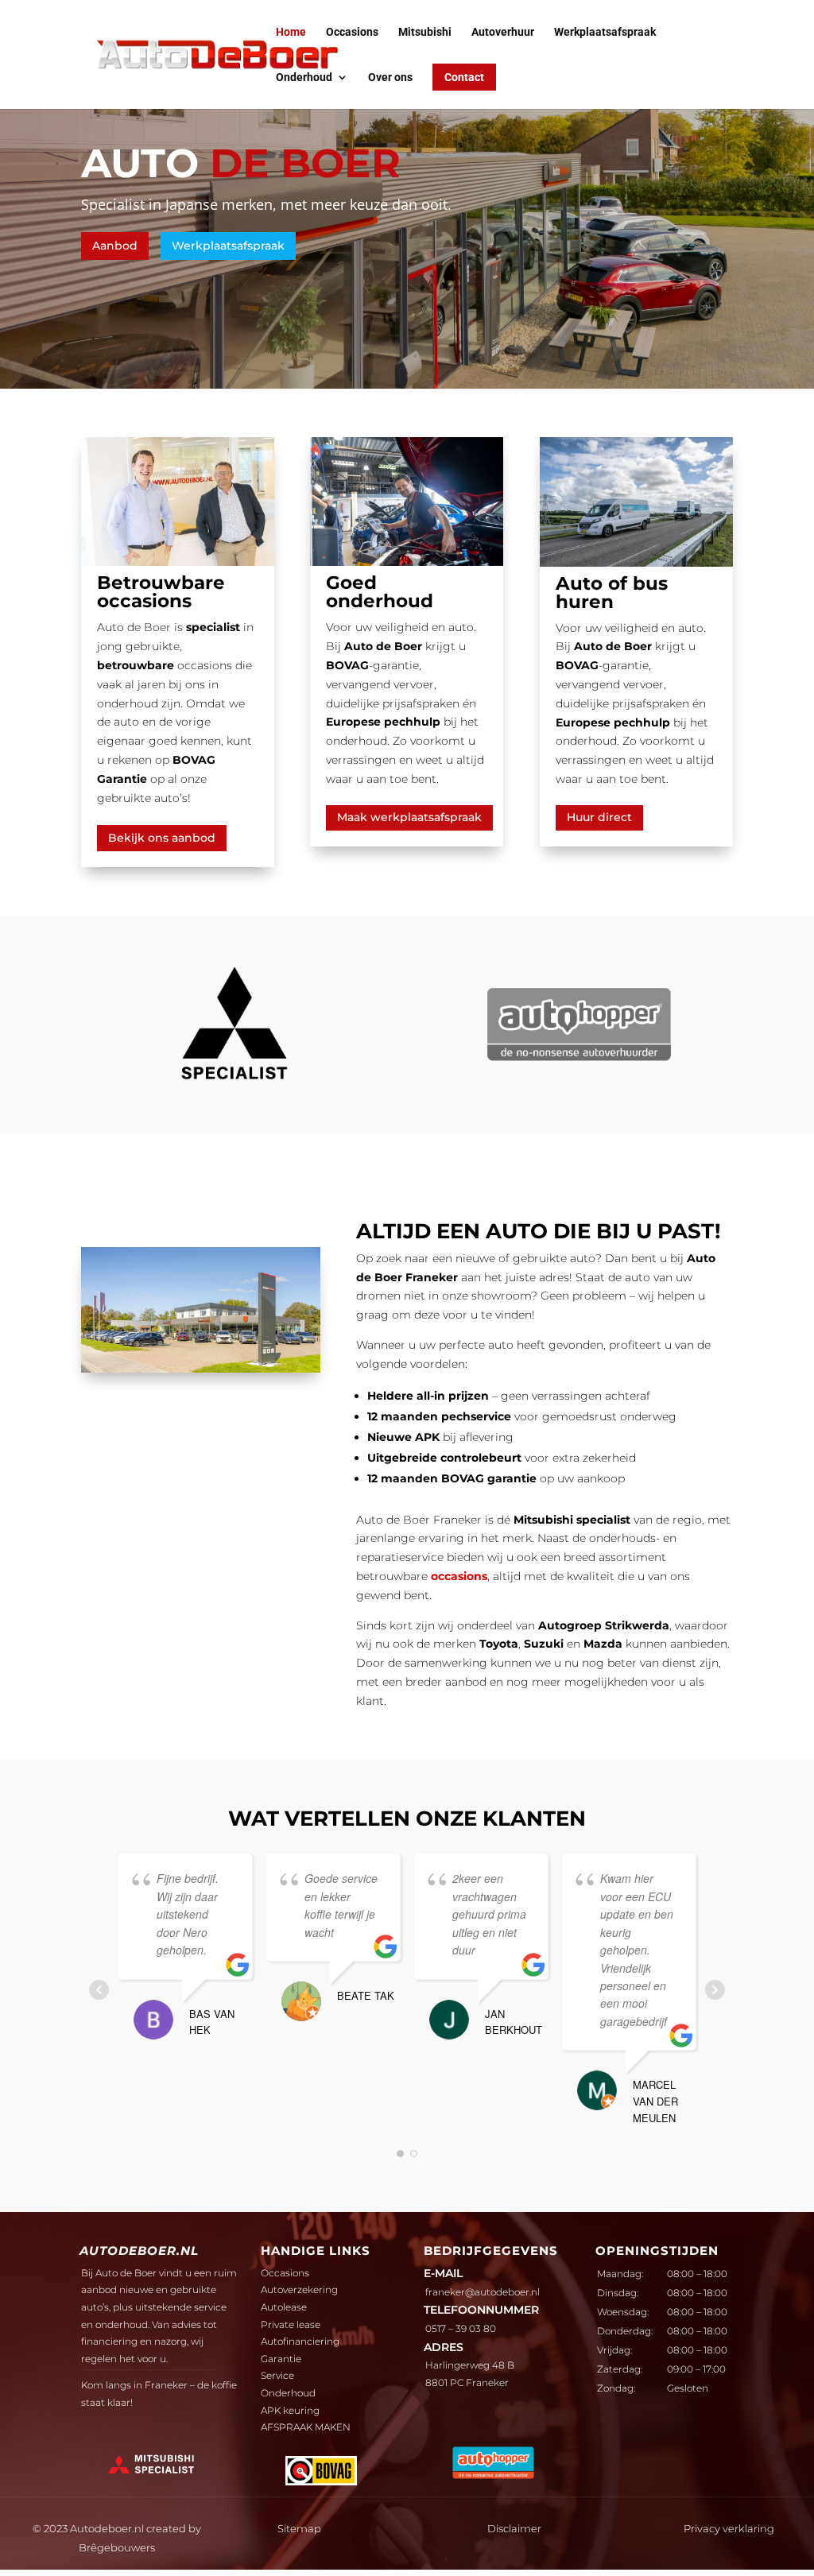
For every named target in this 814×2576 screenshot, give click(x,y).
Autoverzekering (299, 2289)
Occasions (352, 32)
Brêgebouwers (117, 2547)
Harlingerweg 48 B (470, 2365)
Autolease (284, 2307)
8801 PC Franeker (467, 2382)
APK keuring (290, 2410)
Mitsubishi (425, 32)
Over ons (390, 77)
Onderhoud (304, 77)
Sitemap (299, 2528)
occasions (459, 1576)
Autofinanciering (300, 2341)
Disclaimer (514, 2528)
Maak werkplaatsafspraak (409, 817)
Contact (464, 77)
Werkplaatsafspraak (605, 32)
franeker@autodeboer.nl (483, 2292)
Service (277, 2375)
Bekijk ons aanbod (162, 838)
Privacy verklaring (729, 2528)
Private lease (291, 2324)
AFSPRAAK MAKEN (306, 2427)
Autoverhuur (503, 32)
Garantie (281, 2359)
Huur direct (599, 817)
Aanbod (115, 246)
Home (291, 32)
